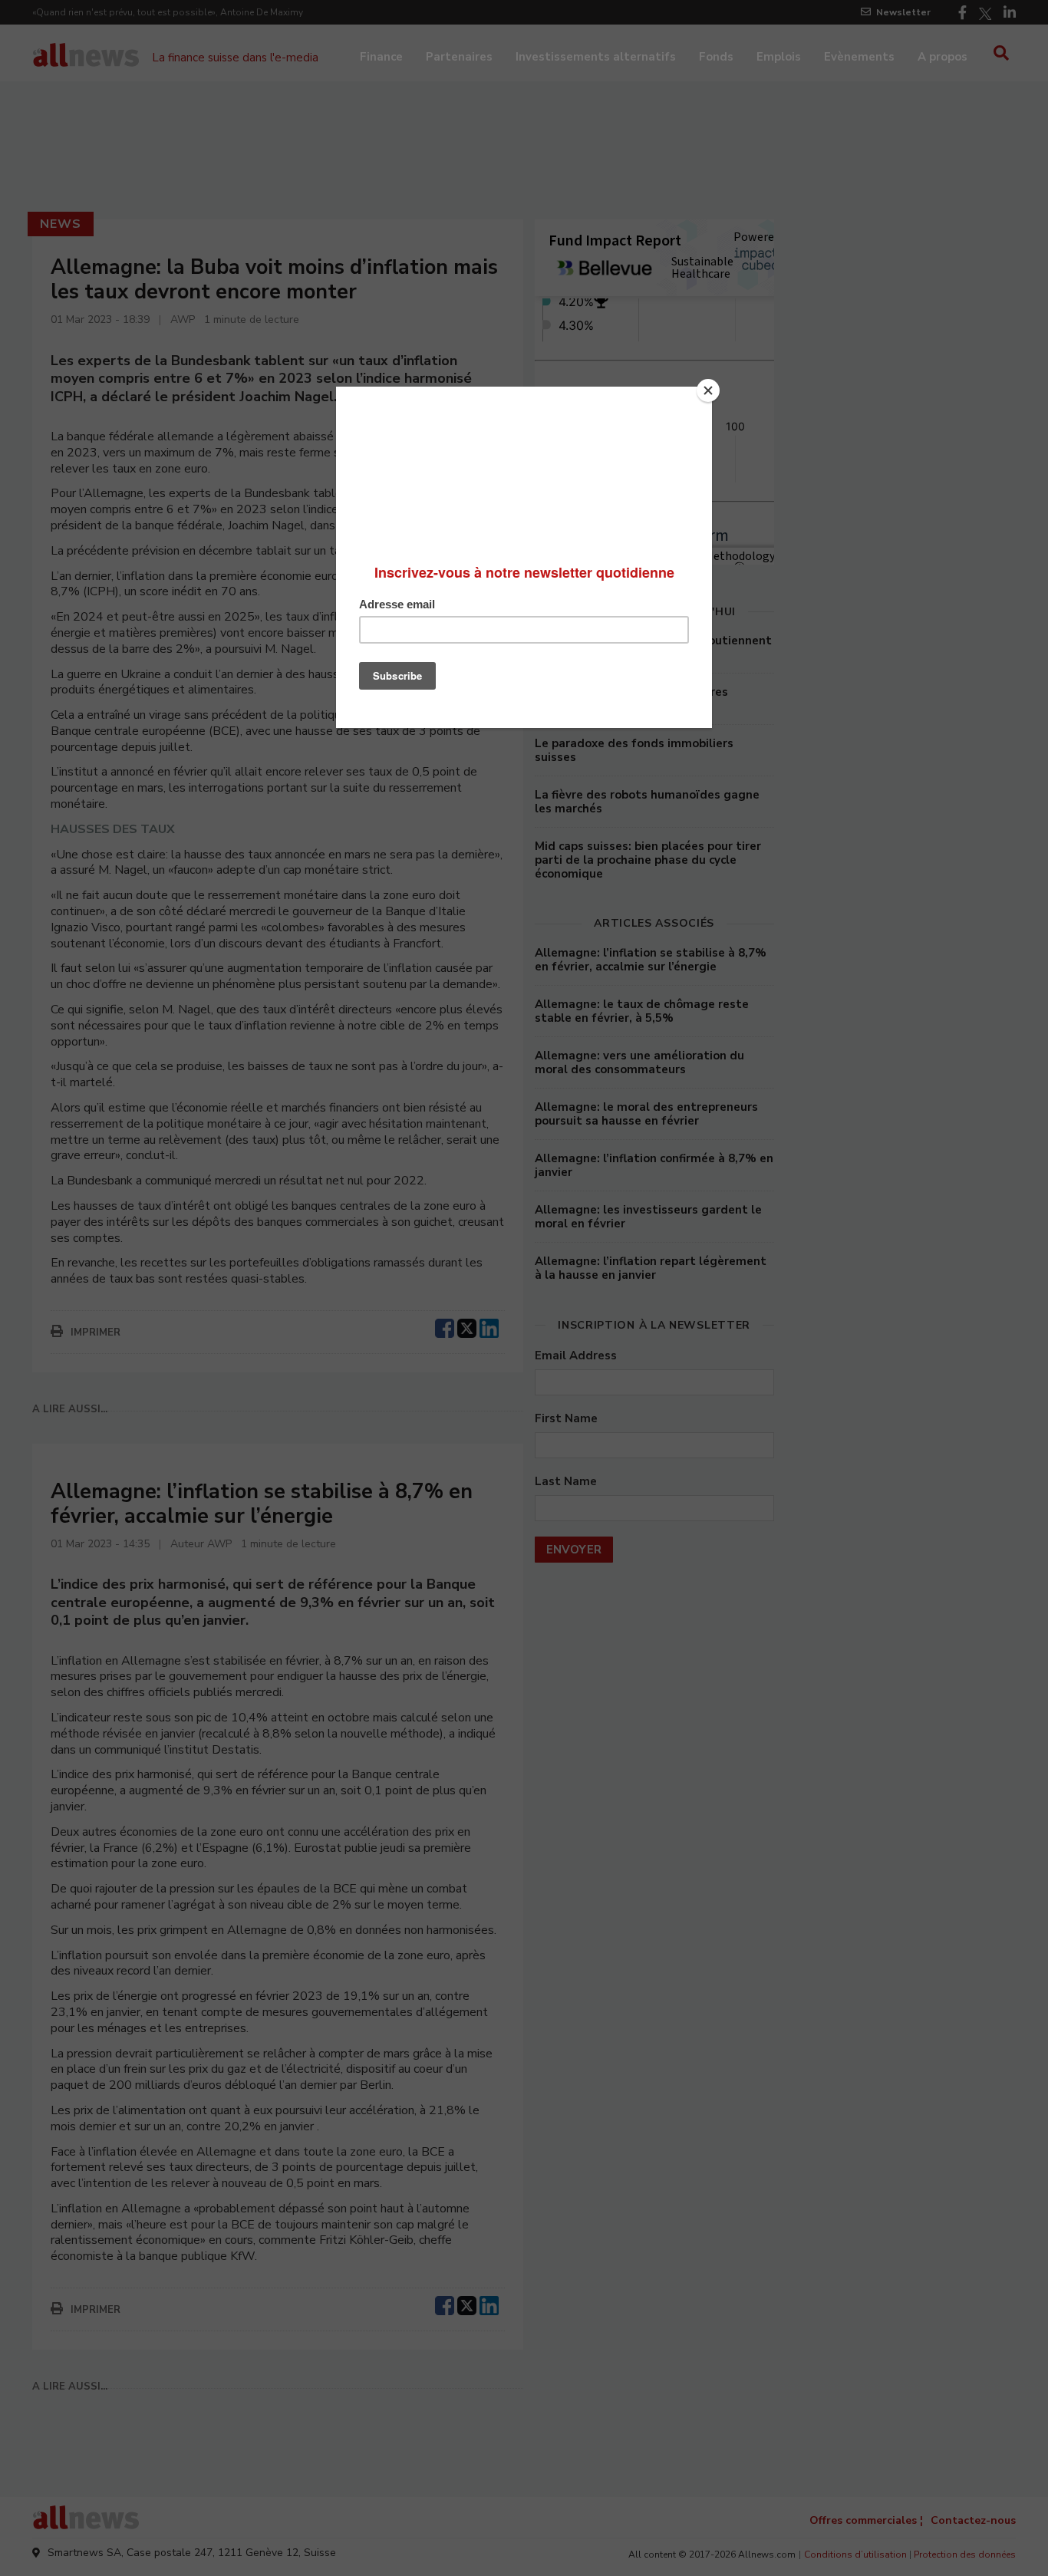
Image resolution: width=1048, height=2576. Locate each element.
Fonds (716, 57)
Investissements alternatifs (596, 57)
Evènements (859, 57)
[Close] (708, 390)
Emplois (779, 57)
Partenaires (459, 57)
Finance (381, 57)
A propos (943, 57)
